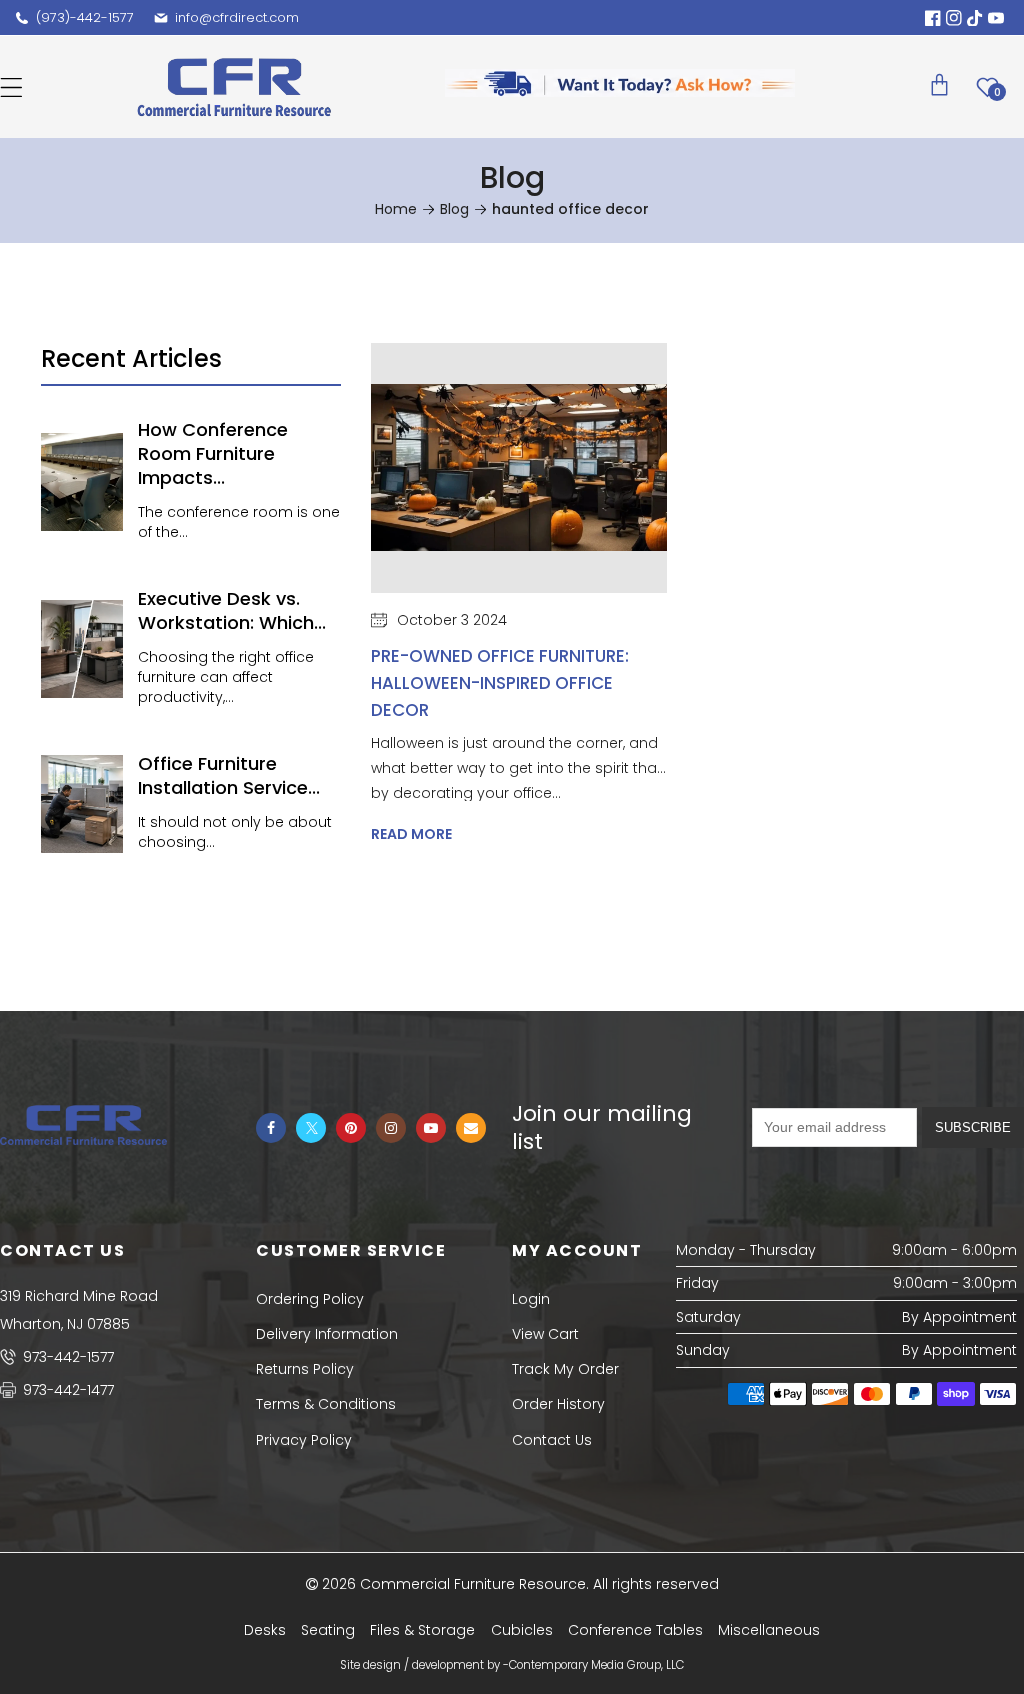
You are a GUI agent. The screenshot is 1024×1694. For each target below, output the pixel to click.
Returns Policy (305, 1369)
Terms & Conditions (326, 1404)
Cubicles (522, 1630)
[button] (11, 87)
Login (531, 1299)
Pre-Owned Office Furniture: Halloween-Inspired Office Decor (500, 683)
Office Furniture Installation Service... (229, 775)
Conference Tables (635, 1630)
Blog (454, 209)
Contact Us (552, 1440)
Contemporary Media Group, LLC (596, 1665)
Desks (265, 1630)
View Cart (545, 1334)
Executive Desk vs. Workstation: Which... (232, 610)
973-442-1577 (66, 1357)
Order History (558, 1404)
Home (396, 209)
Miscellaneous (769, 1630)
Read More (411, 834)
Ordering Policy (310, 1299)
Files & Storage (422, 1630)
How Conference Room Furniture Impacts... (213, 453)
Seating (328, 1630)
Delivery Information (327, 1334)
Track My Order (565, 1369)
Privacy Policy (304, 1440)
